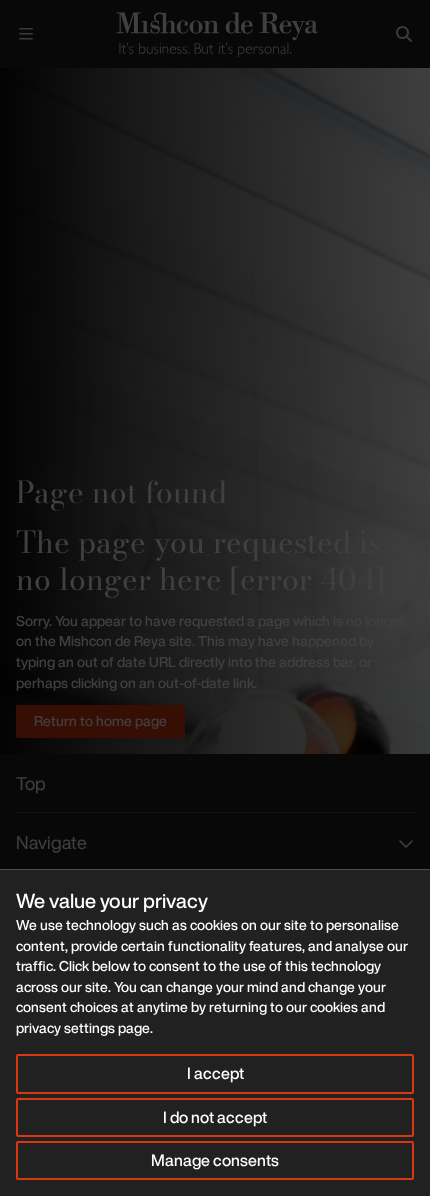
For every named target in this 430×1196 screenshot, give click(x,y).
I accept (215, 1073)
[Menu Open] (26, 34)
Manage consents (215, 1160)
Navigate (51, 842)
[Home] (215, 33)
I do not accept (215, 1117)
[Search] (404, 34)
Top (31, 783)
